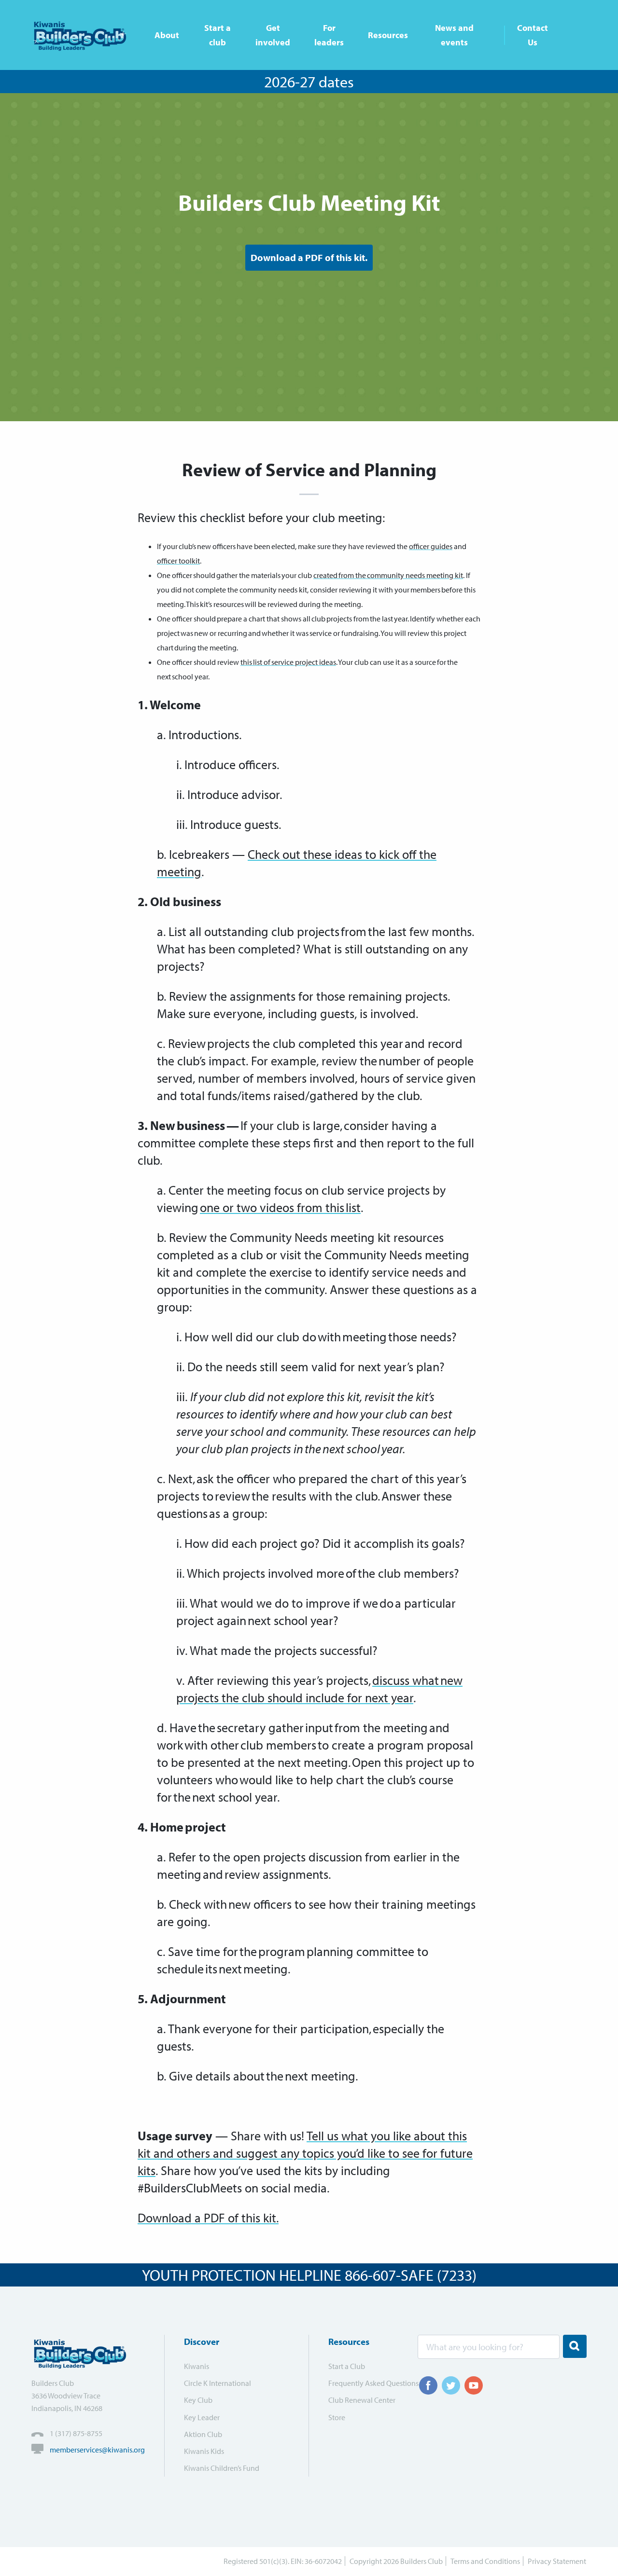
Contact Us (533, 35)
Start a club (218, 35)
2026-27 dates (309, 82)
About (167, 35)
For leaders (329, 35)
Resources (388, 35)
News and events (454, 35)
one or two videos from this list (280, 1207)
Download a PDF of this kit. (309, 257)
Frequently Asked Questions (367, 2383)
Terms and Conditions (485, 2561)
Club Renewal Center (362, 2400)
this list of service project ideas (288, 662)
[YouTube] (474, 2385)
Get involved (273, 35)
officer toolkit (178, 561)
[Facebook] (428, 2385)
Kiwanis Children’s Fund (222, 2468)
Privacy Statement (557, 2561)
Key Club (198, 2400)
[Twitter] (451, 2385)
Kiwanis (197, 2366)
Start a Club (347, 2366)
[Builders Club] (83, 35)
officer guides (431, 546)
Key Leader (202, 2417)
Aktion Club (203, 2434)
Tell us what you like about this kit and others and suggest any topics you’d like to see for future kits (305, 2153)
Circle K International (218, 2383)
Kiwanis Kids (204, 2451)
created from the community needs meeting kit (388, 575)
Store (337, 2417)
